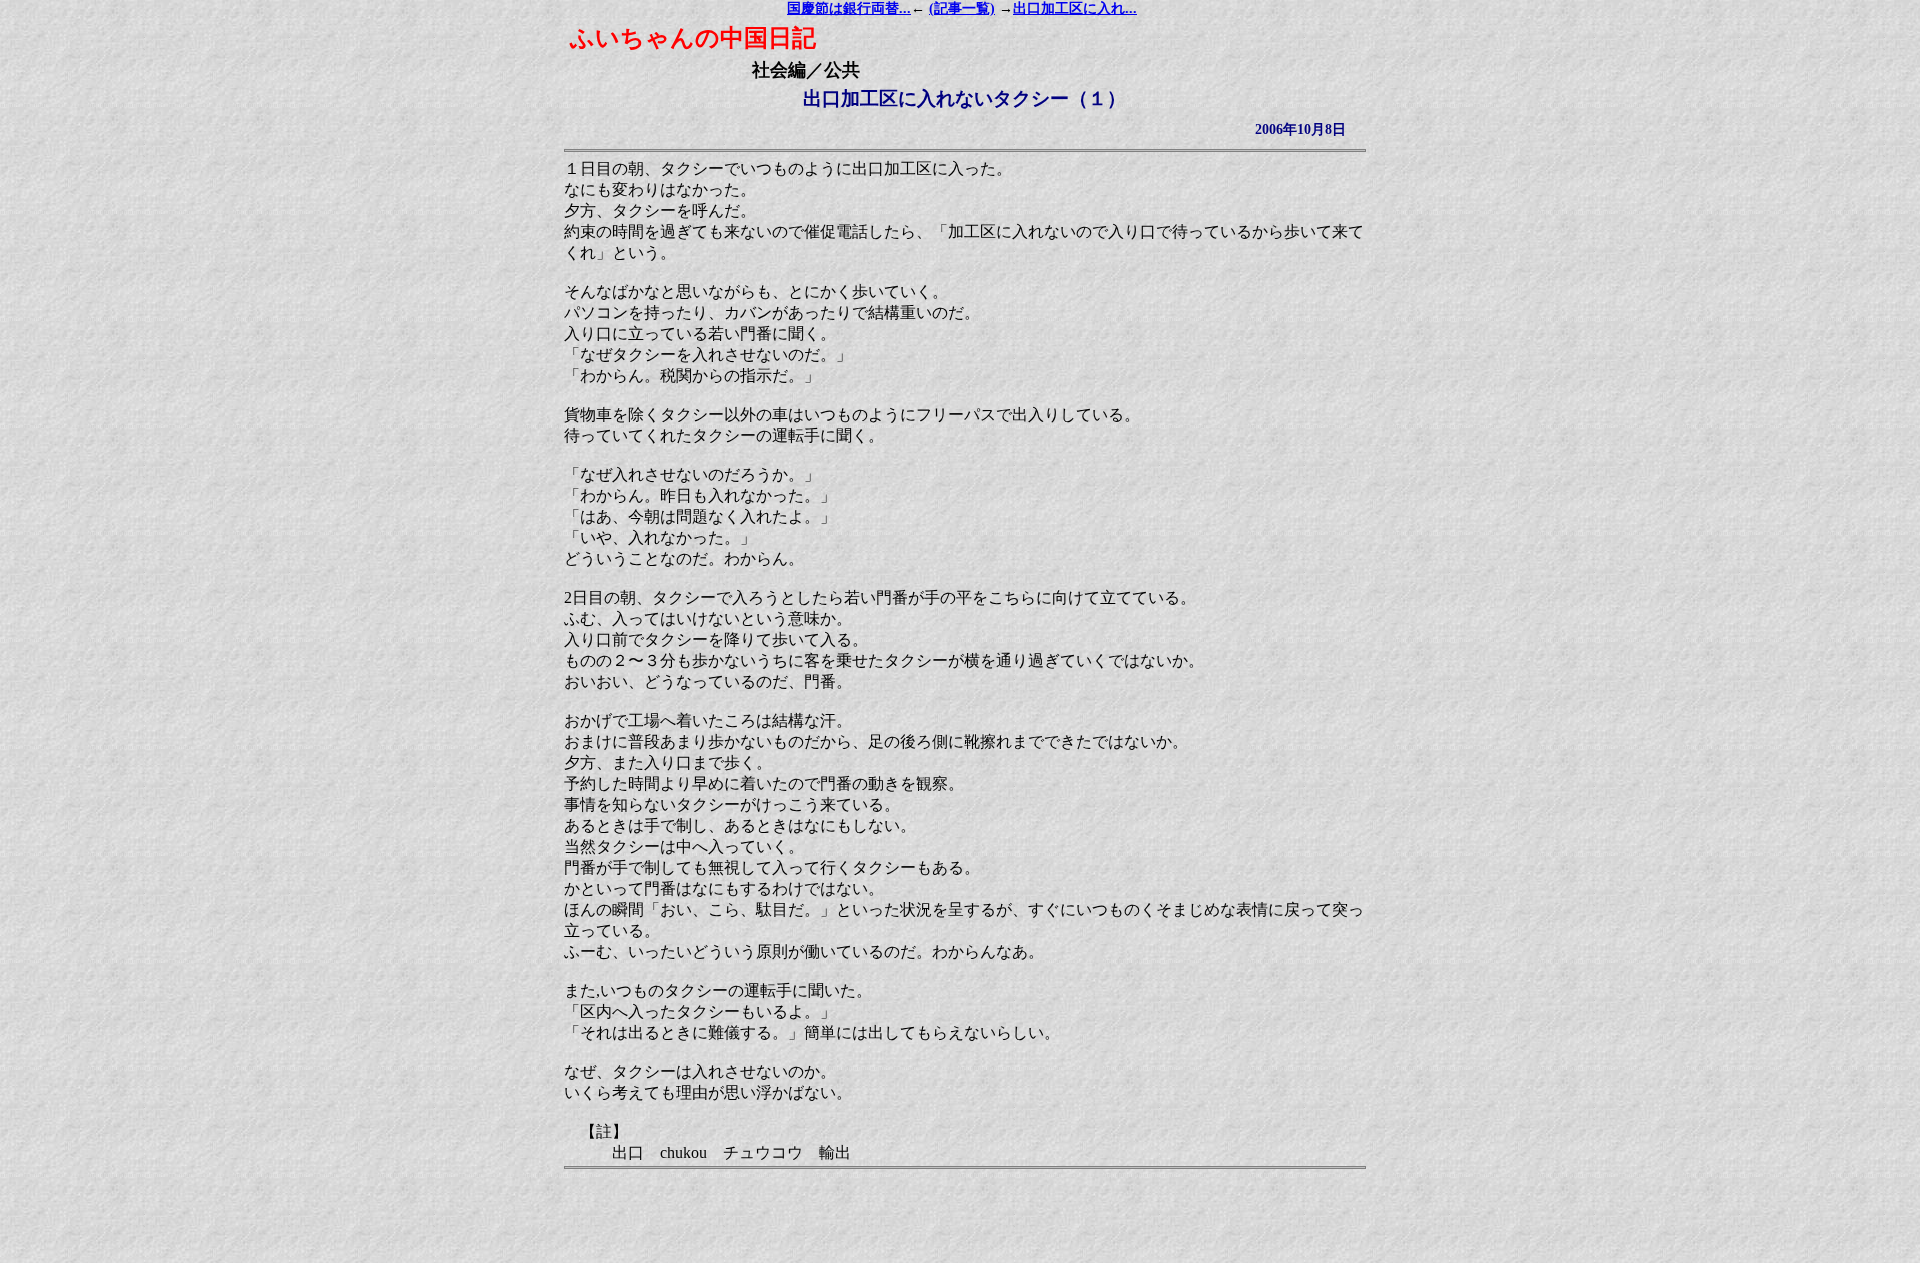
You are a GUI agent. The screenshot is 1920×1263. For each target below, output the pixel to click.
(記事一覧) (962, 8)
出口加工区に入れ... (1075, 8)
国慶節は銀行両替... (849, 8)
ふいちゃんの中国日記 (693, 38)
